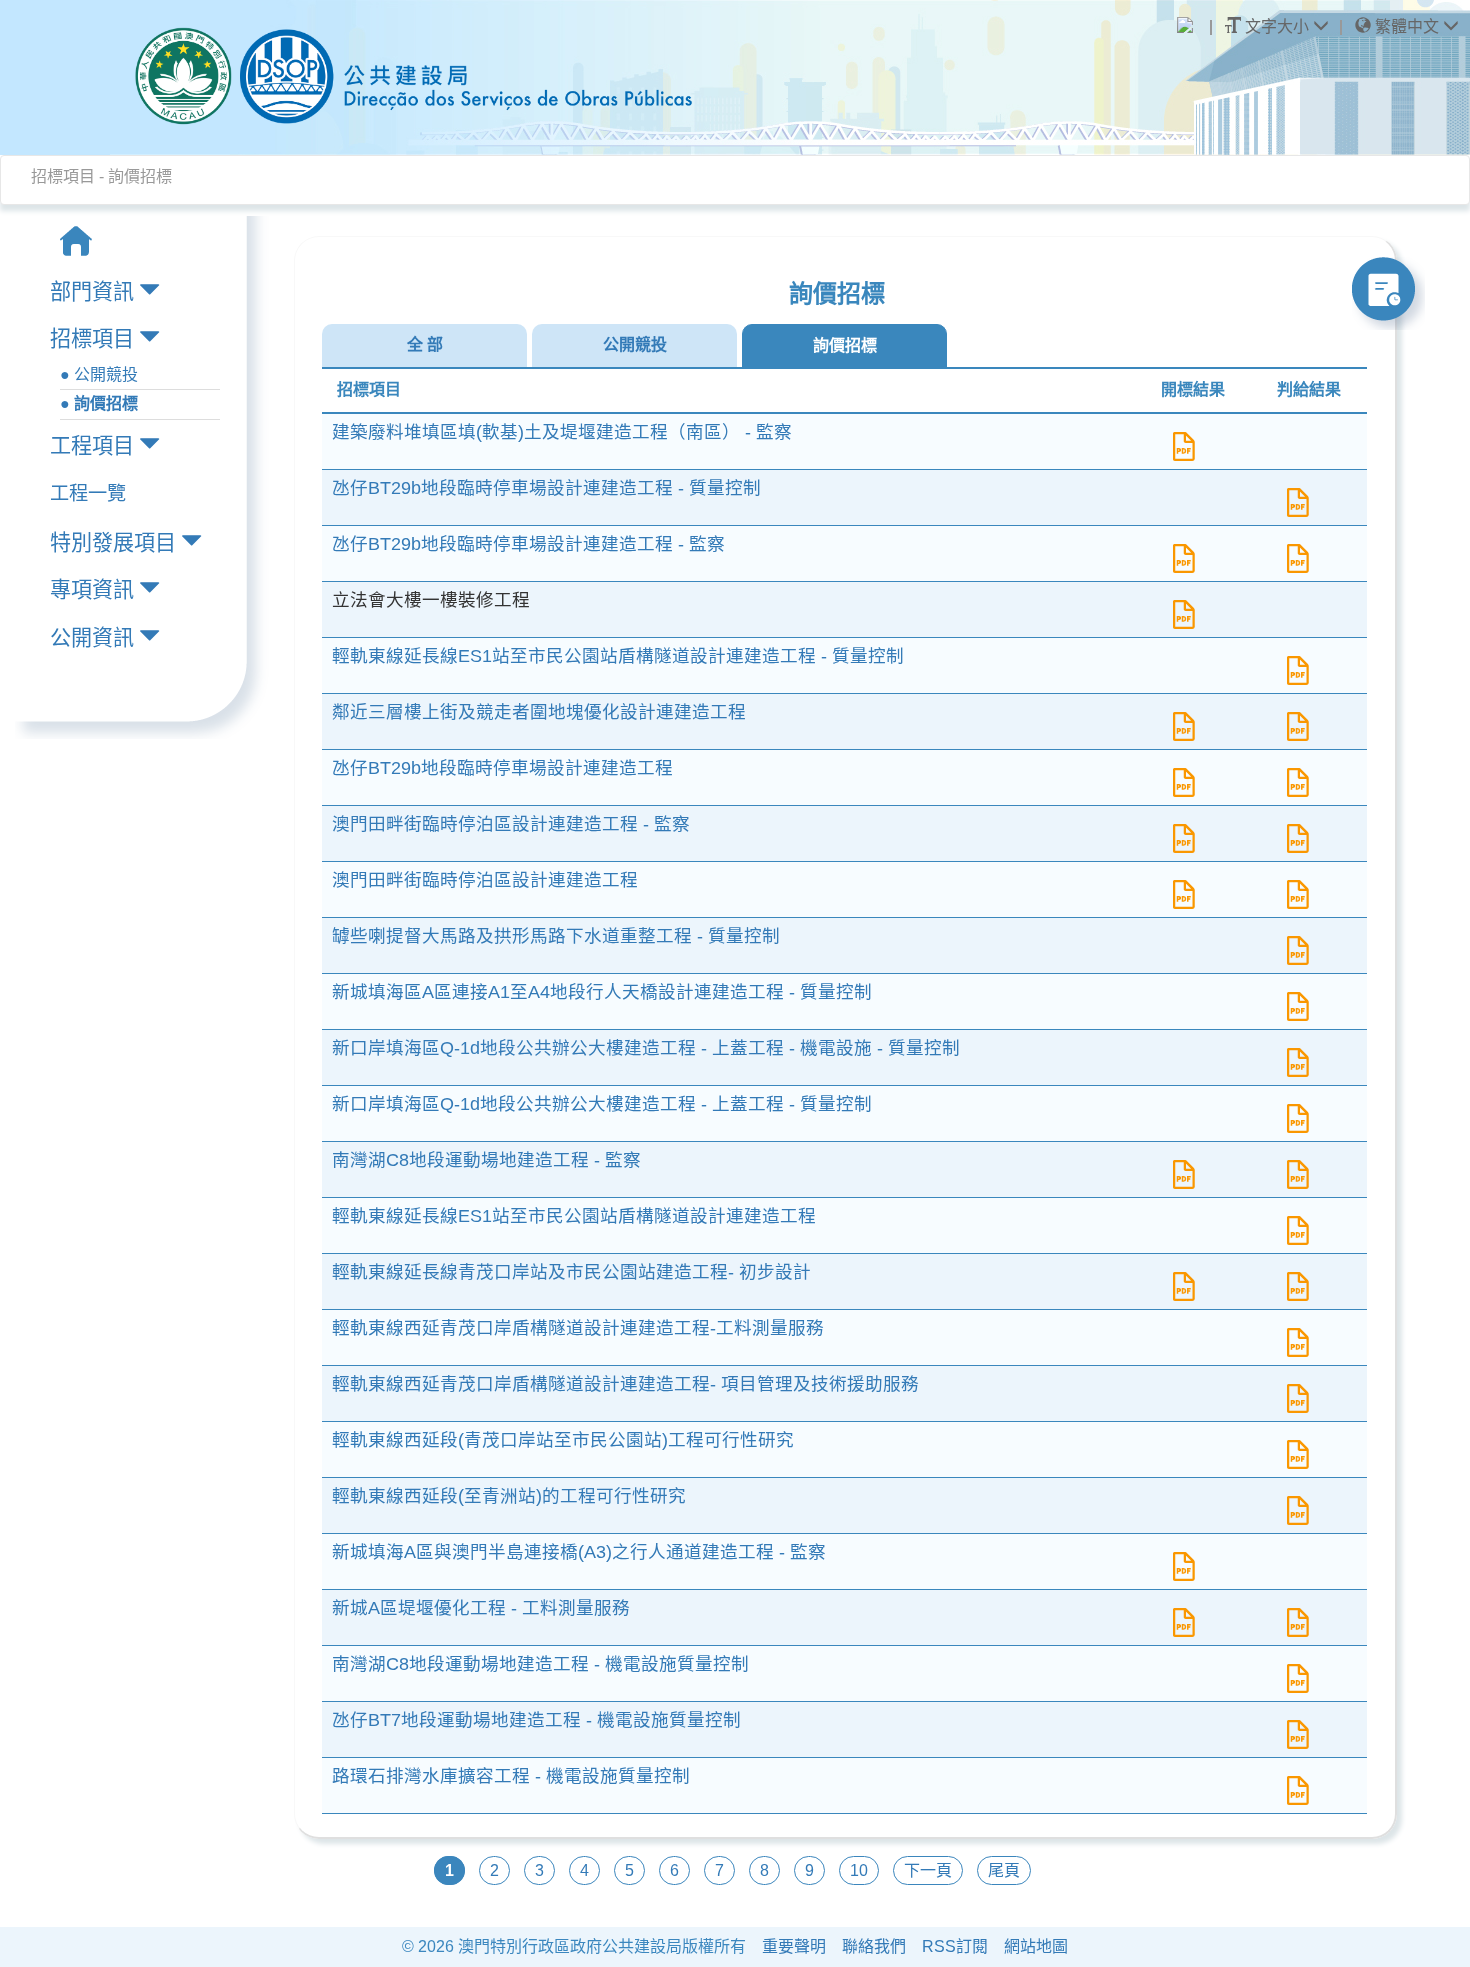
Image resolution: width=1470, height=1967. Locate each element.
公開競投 (635, 344)
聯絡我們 (874, 1946)
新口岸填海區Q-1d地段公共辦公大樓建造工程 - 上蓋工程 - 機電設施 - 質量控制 (646, 1048)
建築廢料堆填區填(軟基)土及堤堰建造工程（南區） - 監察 (562, 432)
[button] (1407, 27)
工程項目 (92, 445)
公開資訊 (92, 637)
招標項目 (92, 338)
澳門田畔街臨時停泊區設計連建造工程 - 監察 (511, 824)
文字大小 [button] (1277, 26)
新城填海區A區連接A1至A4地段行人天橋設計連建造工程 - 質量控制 (602, 992)
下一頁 (928, 1870)
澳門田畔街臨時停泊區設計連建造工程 (485, 880)
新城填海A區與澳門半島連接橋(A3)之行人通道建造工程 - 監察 (579, 1552)
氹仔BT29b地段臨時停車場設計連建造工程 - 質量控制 (546, 488)
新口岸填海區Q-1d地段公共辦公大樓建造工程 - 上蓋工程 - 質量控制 (602, 1104)
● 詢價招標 (99, 403)
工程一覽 (88, 493)
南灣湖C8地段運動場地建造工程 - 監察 (486, 1160)
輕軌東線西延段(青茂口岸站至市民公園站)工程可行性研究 (563, 1440)
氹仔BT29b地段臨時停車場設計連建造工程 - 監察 (528, 544)
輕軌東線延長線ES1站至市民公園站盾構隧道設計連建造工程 (574, 1216)
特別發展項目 (113, 542)
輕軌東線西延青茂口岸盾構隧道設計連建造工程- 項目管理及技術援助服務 (625, 1384)
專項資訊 (92, 589)
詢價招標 (845, 345)
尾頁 (1004, 1870)
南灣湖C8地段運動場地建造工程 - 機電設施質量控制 (540, 1664)
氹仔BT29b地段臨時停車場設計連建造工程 (502, 768)
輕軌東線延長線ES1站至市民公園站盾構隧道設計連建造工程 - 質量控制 (618, 656)
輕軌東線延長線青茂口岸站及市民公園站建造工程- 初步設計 (571, 1272)
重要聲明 (794, 1946)
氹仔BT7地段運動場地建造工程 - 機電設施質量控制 (536, 1720)
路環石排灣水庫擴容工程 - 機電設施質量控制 (511, 1776)
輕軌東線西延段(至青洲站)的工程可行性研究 (509, 1496)
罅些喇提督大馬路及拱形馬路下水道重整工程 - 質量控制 (556, 936)
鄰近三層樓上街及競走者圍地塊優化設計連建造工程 (539, 712)
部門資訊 (92, 291)
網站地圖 (1036, 1946)
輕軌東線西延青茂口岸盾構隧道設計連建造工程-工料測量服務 (578, 1328)
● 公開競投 (99, 374)
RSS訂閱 (955, 1946)
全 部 (425, 344)
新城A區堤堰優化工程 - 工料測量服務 (481, 1608)
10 (859, 1870)
